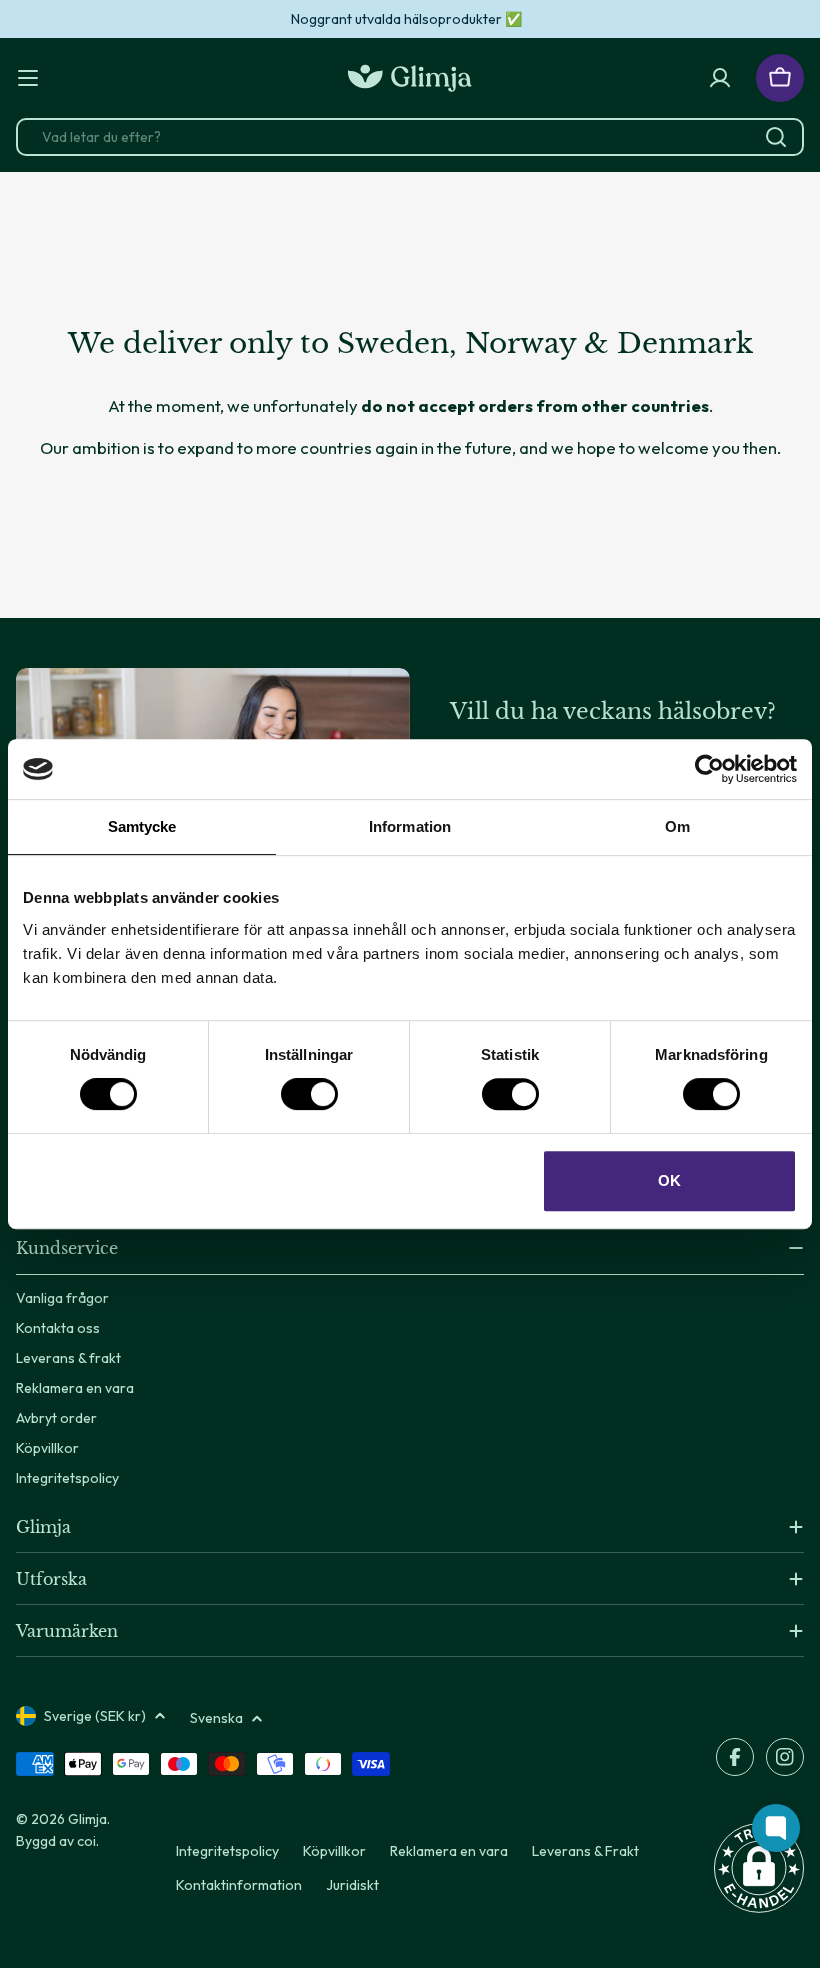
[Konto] (720, 78)
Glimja (87, 1819)
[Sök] (776, 137)
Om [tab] (677, 826)
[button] (759, 1868)
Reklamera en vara (449, 1851)
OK (669, 1180)
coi (86, 1841)
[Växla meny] (28, 78)
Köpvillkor (334, 1851)
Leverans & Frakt (585, 1851)
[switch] (309, 1094)
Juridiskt (352, 1885)
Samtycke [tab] (142, 826)
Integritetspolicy (227, 1851)
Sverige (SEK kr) (95, 1716)
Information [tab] (410, 826)
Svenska (216, 1718)
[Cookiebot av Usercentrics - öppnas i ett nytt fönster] (709, 769)
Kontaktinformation (239, 1885)
